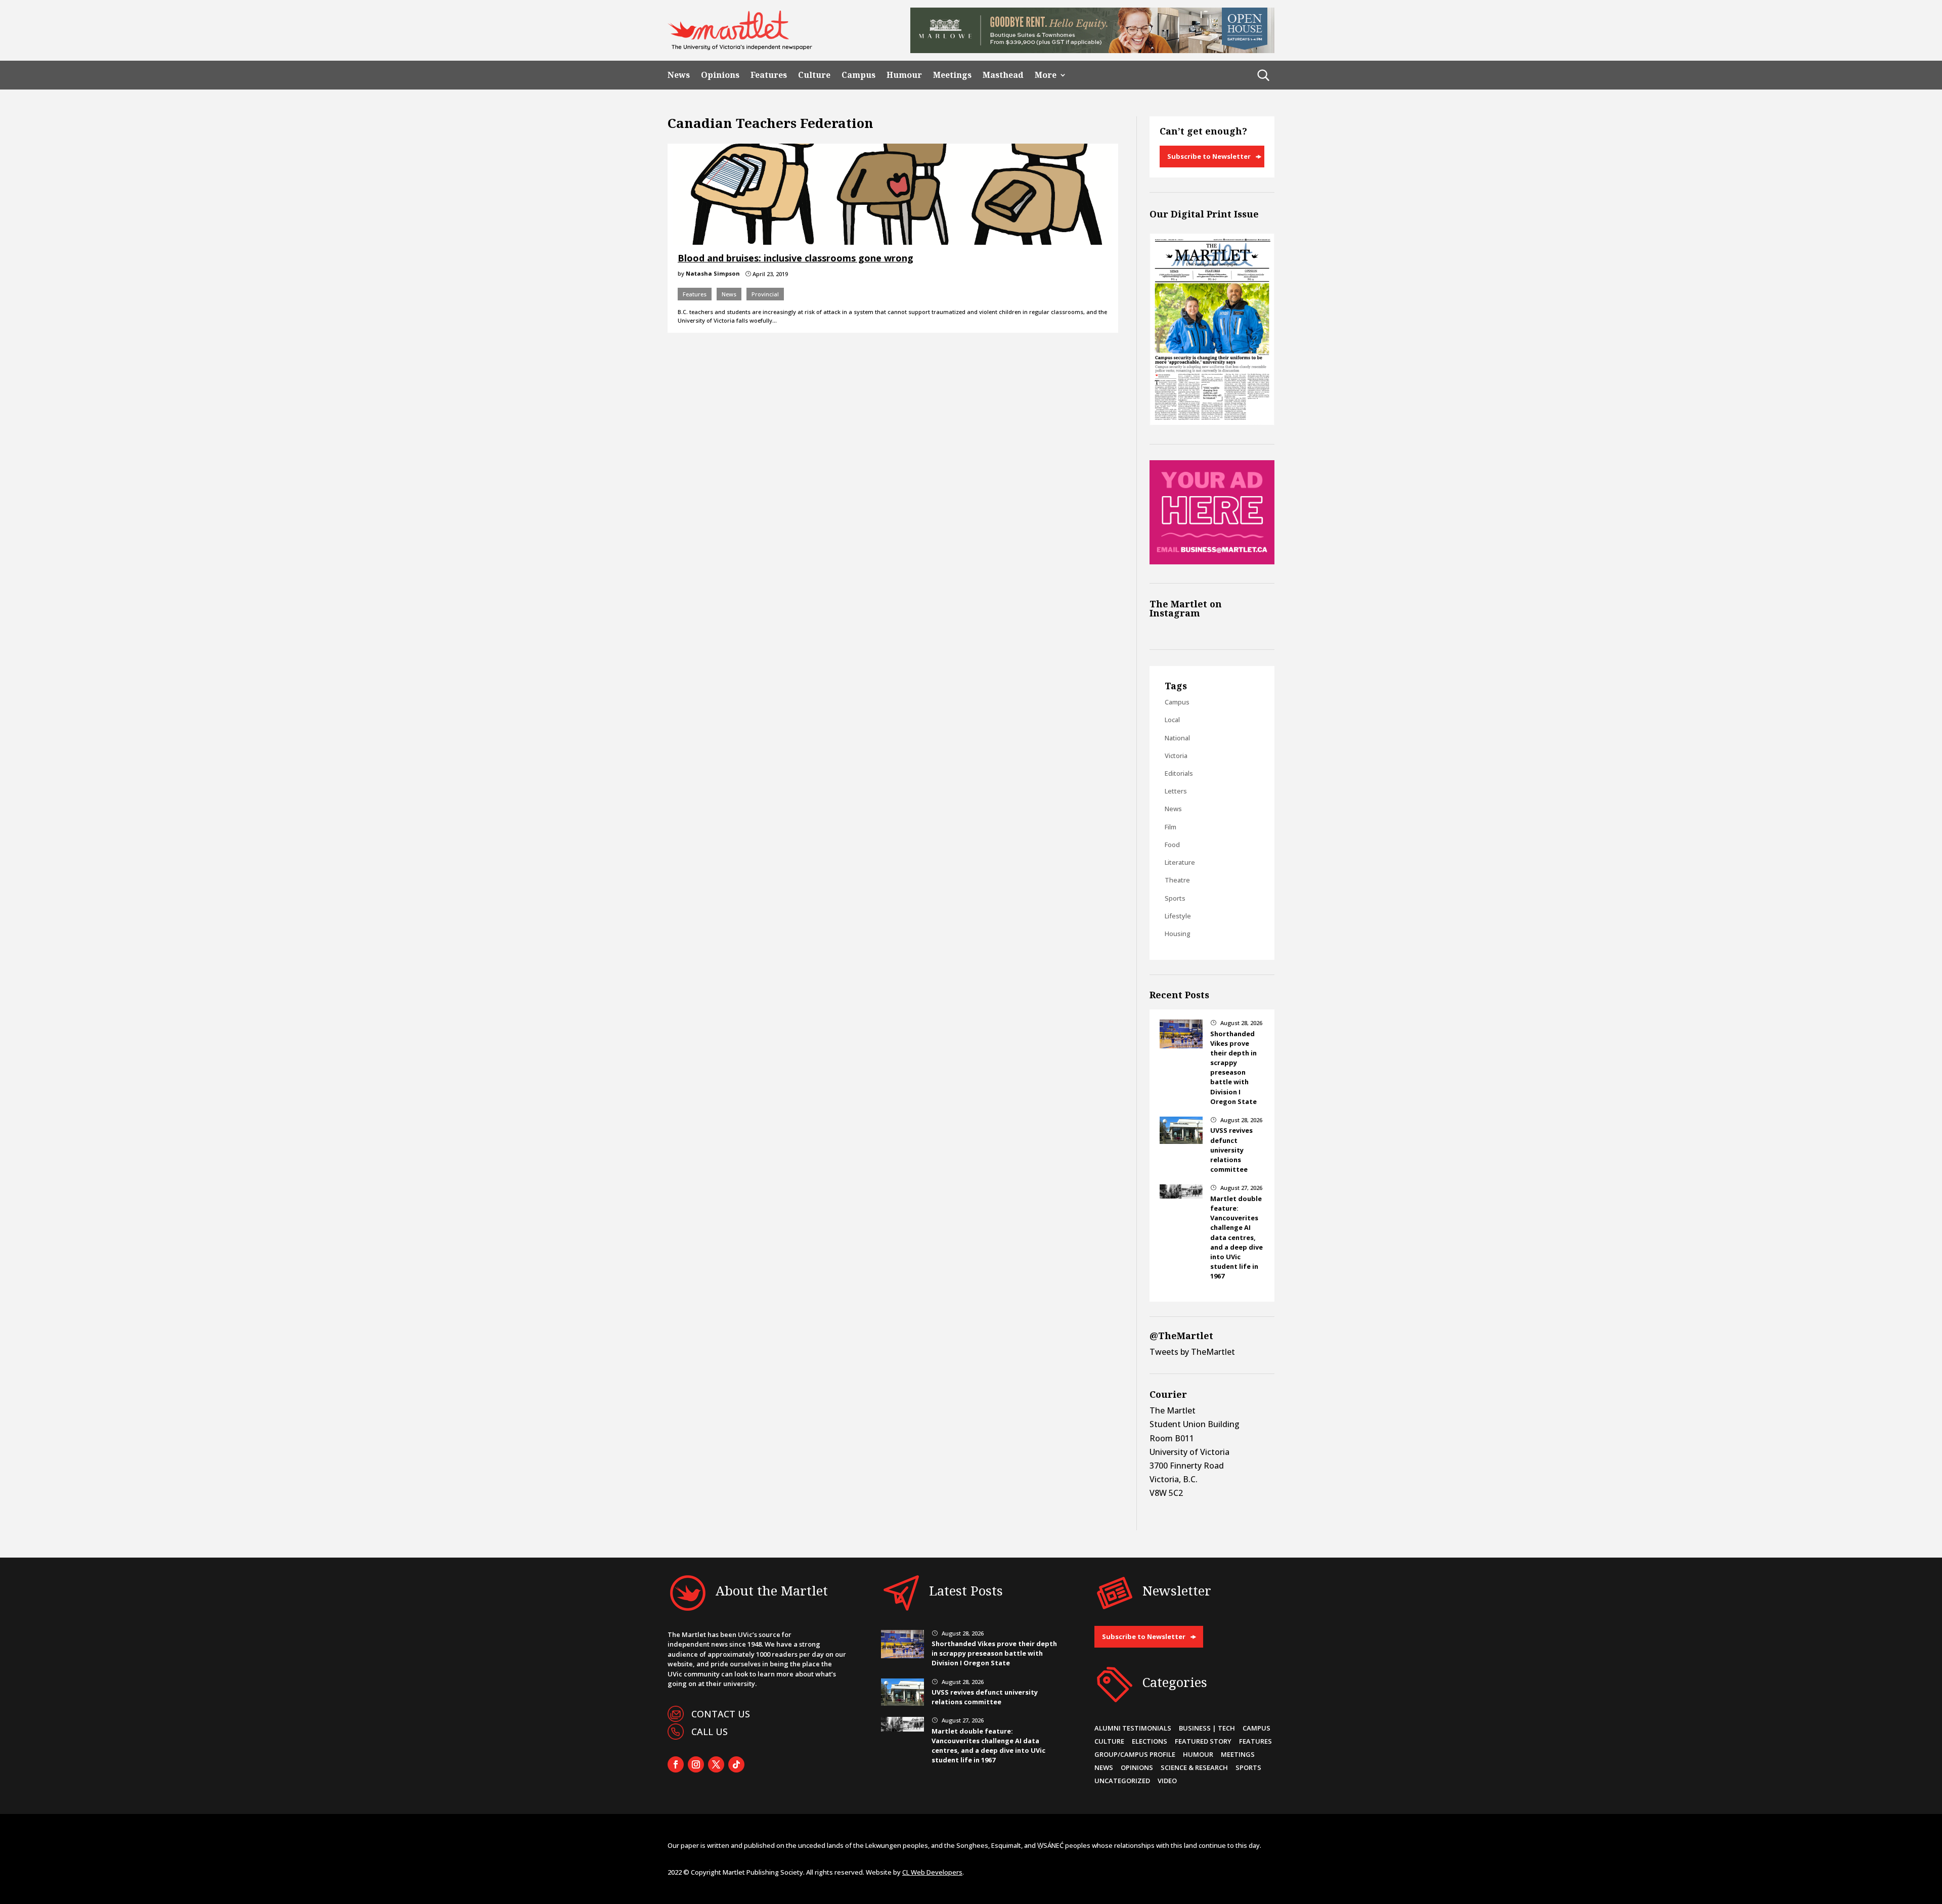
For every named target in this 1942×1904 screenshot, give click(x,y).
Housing (1178, 934)
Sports (1175, 898)
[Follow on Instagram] (696, 1764)
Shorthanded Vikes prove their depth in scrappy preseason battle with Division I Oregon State (1233, 1068)
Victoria (1176, 756)
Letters (1176, 791)
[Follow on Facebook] (676, 1764)
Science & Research (1194, 1767)
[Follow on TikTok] (736, 1764)
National (1177, 738)
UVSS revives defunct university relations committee (1231, 1150)
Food (1172, 845)
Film (1171, 827)
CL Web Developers (932, 1872)
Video (1167, 1781)
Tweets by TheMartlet (1192, 1352)
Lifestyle (1178, 916)
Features (769, 75)
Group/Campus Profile (1135, 1754)
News (679, 75)
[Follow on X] (716, 1764)
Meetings (952, 75)
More (1046, 75)
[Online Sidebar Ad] (1212, 561)
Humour (904, 75)
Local (1172, 720)
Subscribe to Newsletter (1209, 156)
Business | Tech (1207, 1728)
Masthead (1003, 75)
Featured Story (1203, 1741)
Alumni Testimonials (1133, 1728)
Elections (1150, 1741)
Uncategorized (1122, 1781)
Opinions (720, 75)
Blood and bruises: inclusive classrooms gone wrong (796, 258)
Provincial (765, 294)
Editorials (1179, 773)
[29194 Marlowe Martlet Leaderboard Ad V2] (1092, 50)
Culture (814, 75)
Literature (1180, 862)
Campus (858, 75)
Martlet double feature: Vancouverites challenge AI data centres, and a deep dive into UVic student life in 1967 (1237, 1237)
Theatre (1177, 880)
